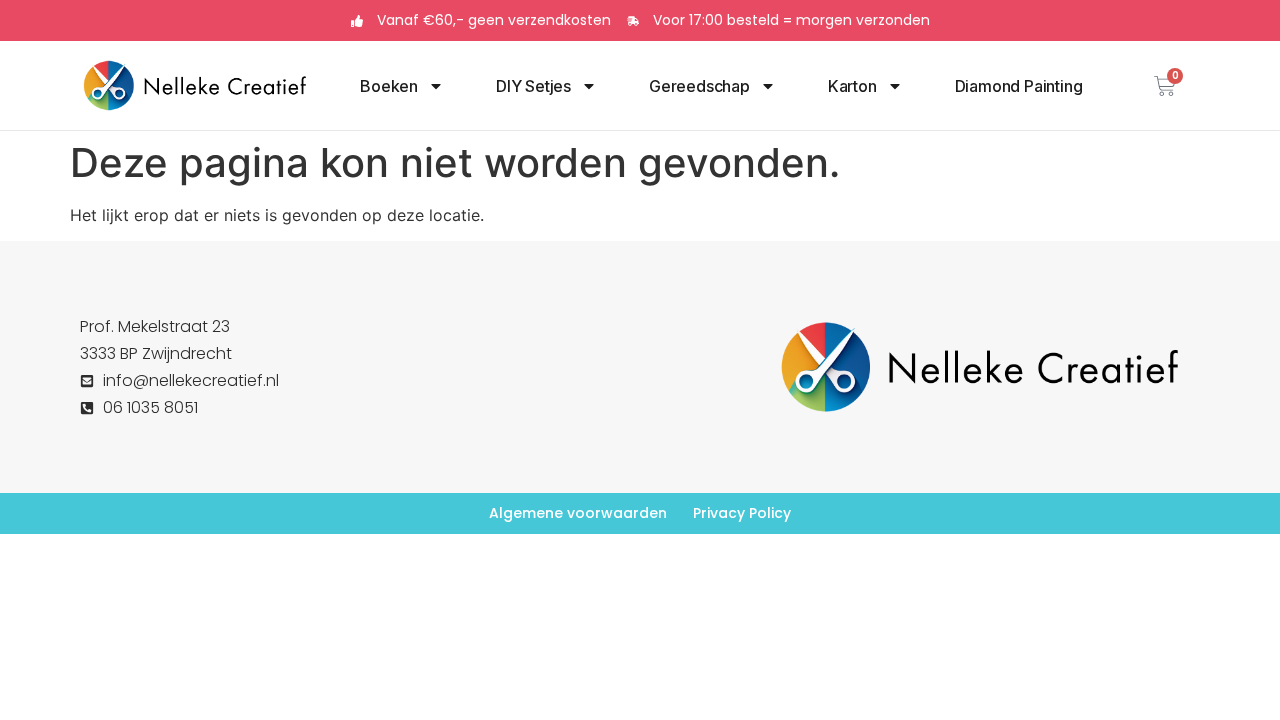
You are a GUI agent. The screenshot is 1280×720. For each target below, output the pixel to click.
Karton (852, 86)
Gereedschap (699, 86)
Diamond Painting (1019, 86)
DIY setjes (533, 86)
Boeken (389, 86)
